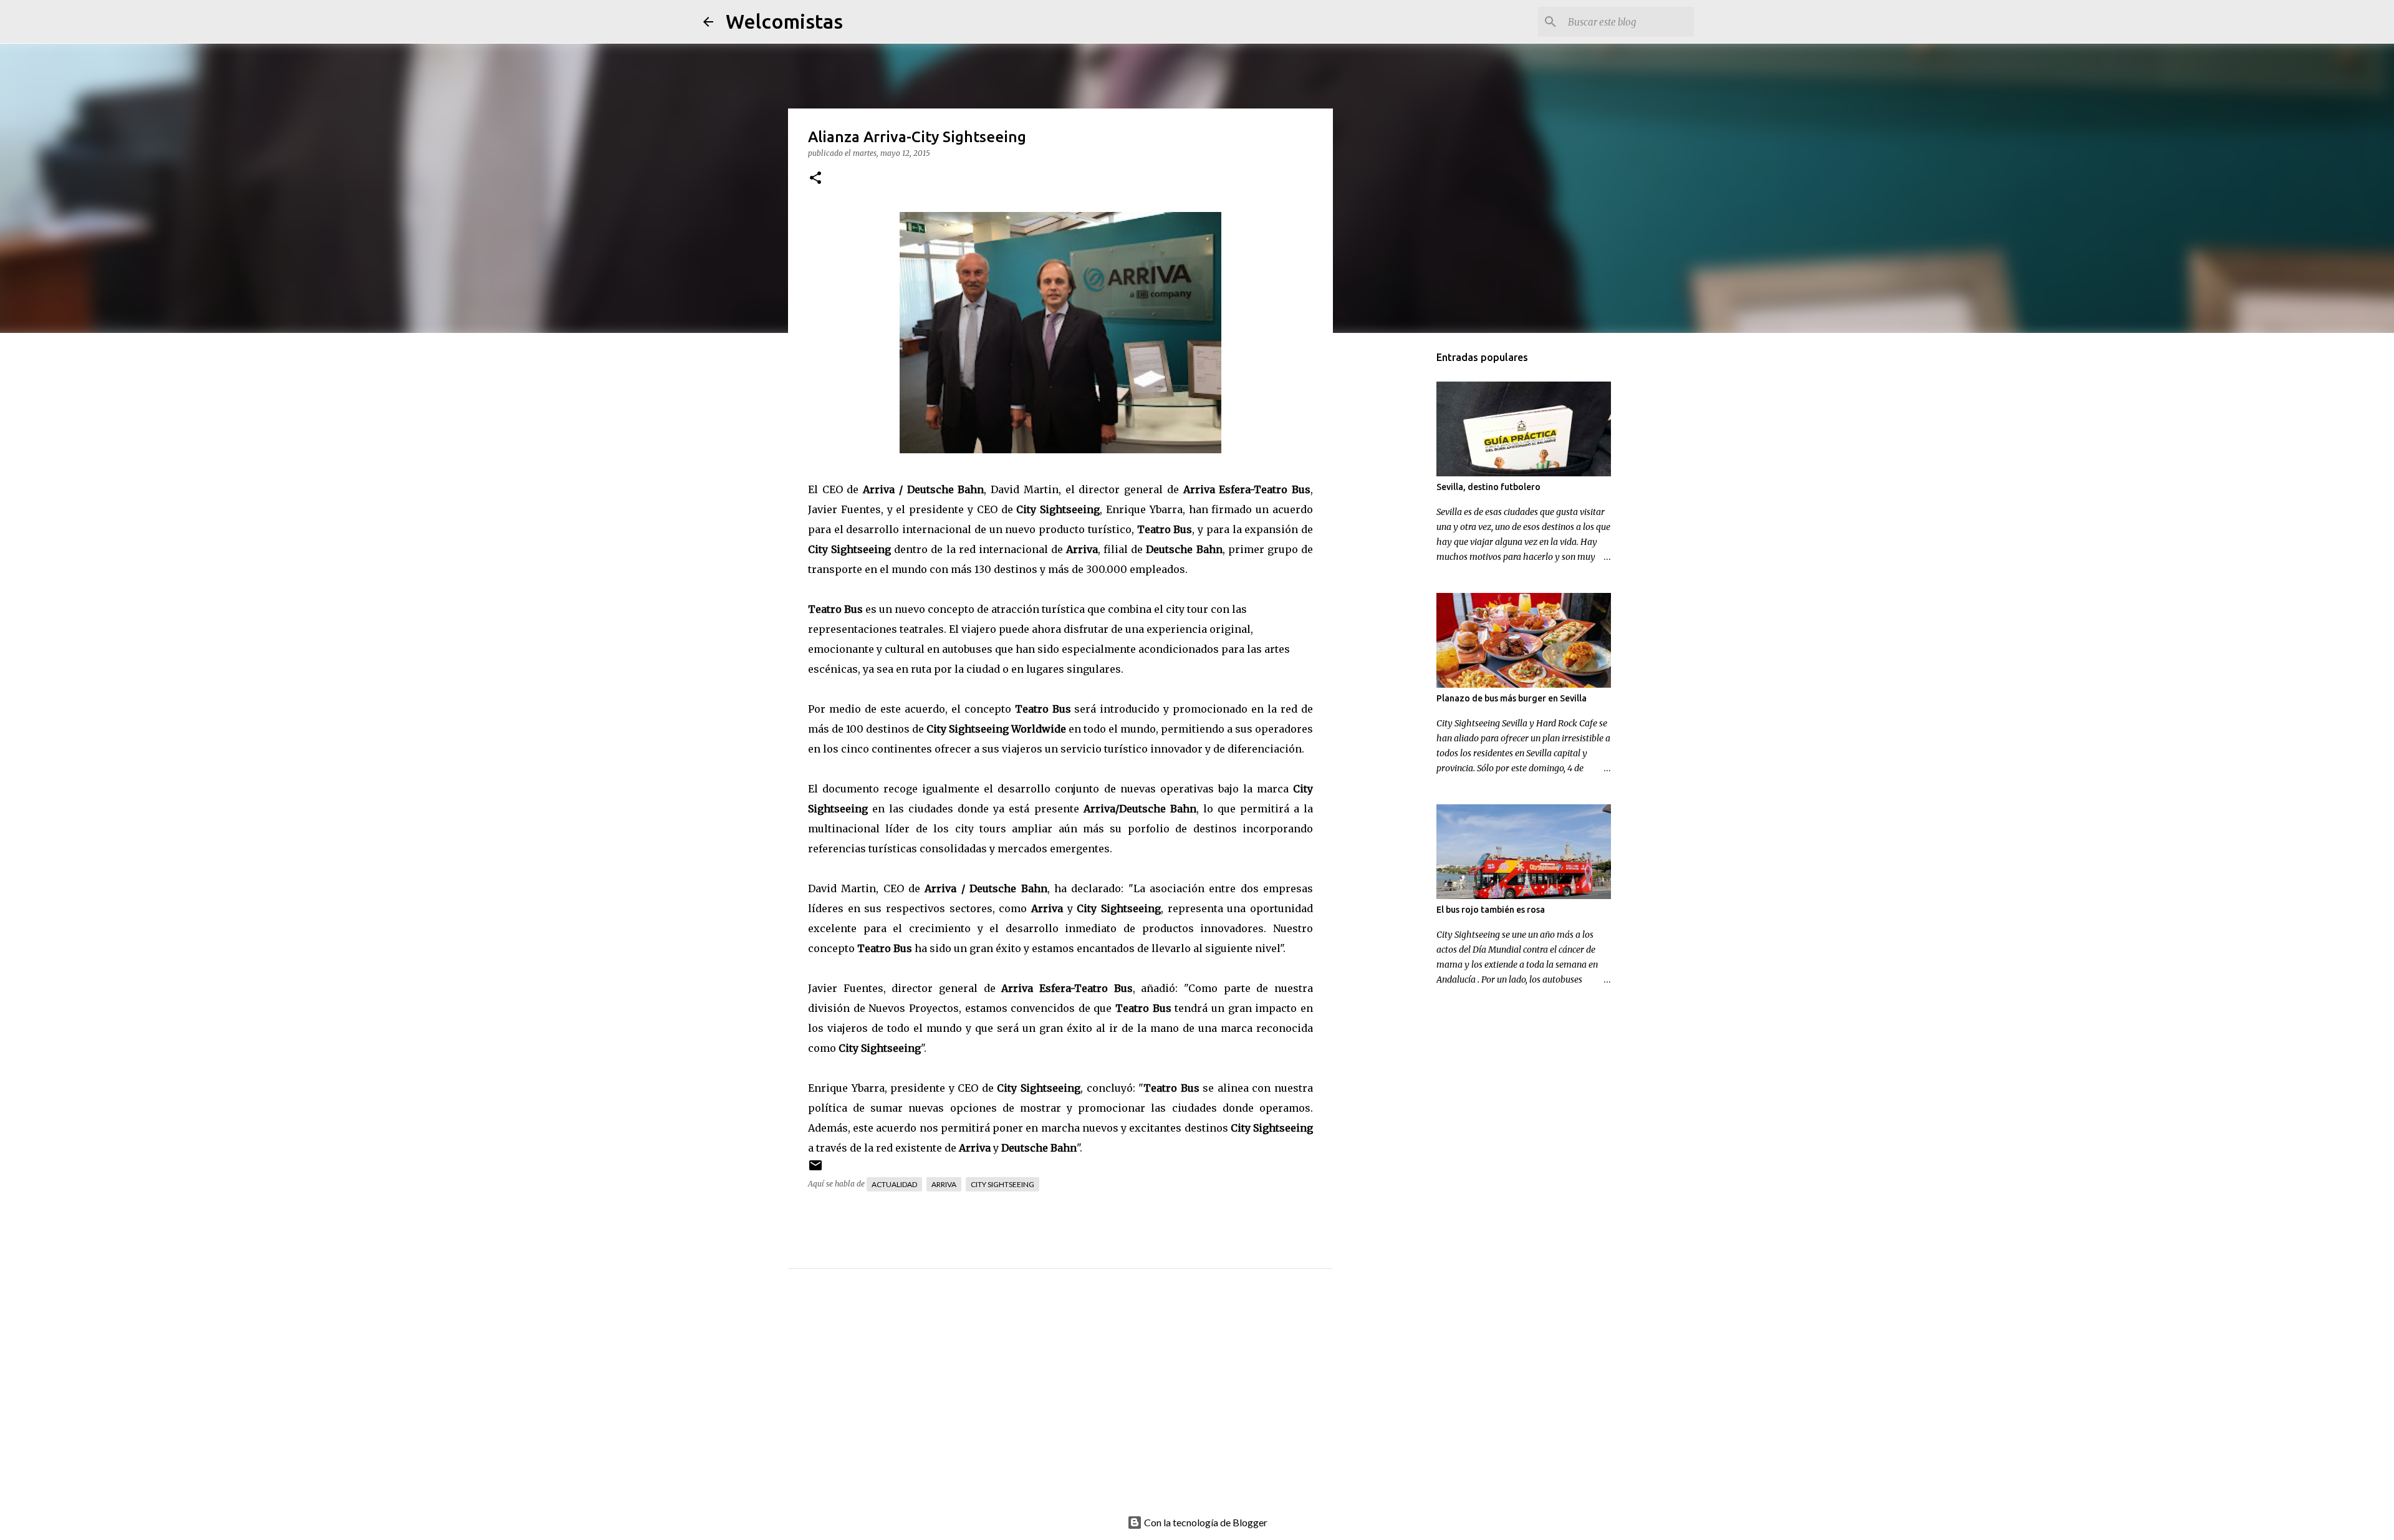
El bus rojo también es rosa (1491, 910)
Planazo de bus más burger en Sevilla (1512, 698)
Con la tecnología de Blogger (1205, 1522)
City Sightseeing (1002, 1184)
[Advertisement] (1085, 1405)
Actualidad (894, 1184)
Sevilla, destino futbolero (1488, 487)
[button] (815, 179)
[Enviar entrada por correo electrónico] (815, 1170)
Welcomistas (784, 21)
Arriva (944, 1184)
